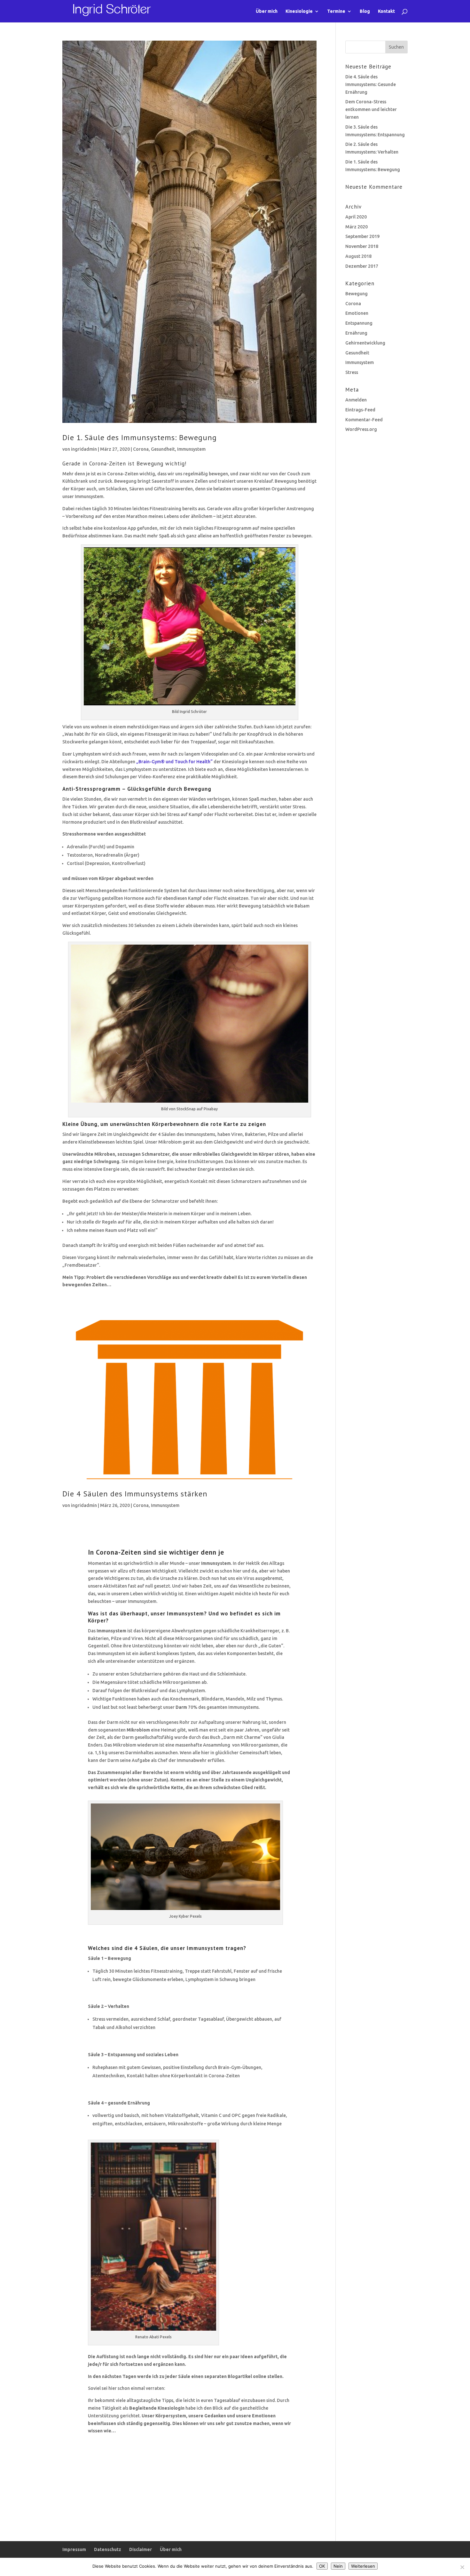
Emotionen (357, 313)
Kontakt (386, 11)
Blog (365, 11)
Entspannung (359, 323)
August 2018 (358, 256)
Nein (338, 2566)
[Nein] (462, 2567)
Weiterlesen (363, 2566)
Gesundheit (163, 449)
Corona (141, 449)
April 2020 (356, 217)
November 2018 (362, 246)
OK (322, 2566)
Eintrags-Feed (360, 410)
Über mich (267, 11)
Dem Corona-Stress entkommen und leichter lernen (371, 109)
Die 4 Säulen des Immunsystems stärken (135, 1494)
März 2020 (356, 227)
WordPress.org (361, 429)
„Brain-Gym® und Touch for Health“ (174, 762)
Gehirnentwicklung (365, 343)
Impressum (74, 2549)
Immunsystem (191, 449)
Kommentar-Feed (364, 420)
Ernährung (356, 333)
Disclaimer (141, 2549)
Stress (352, 372)
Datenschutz (108, 2549)
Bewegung (356, 294)
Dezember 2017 (362, 266)
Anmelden (356, 400)
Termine (336, 11)
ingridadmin (84, 449)
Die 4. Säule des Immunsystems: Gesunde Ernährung (371, 84)
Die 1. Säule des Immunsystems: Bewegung (140, 437)
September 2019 (362, 236)
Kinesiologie (299, 11)
